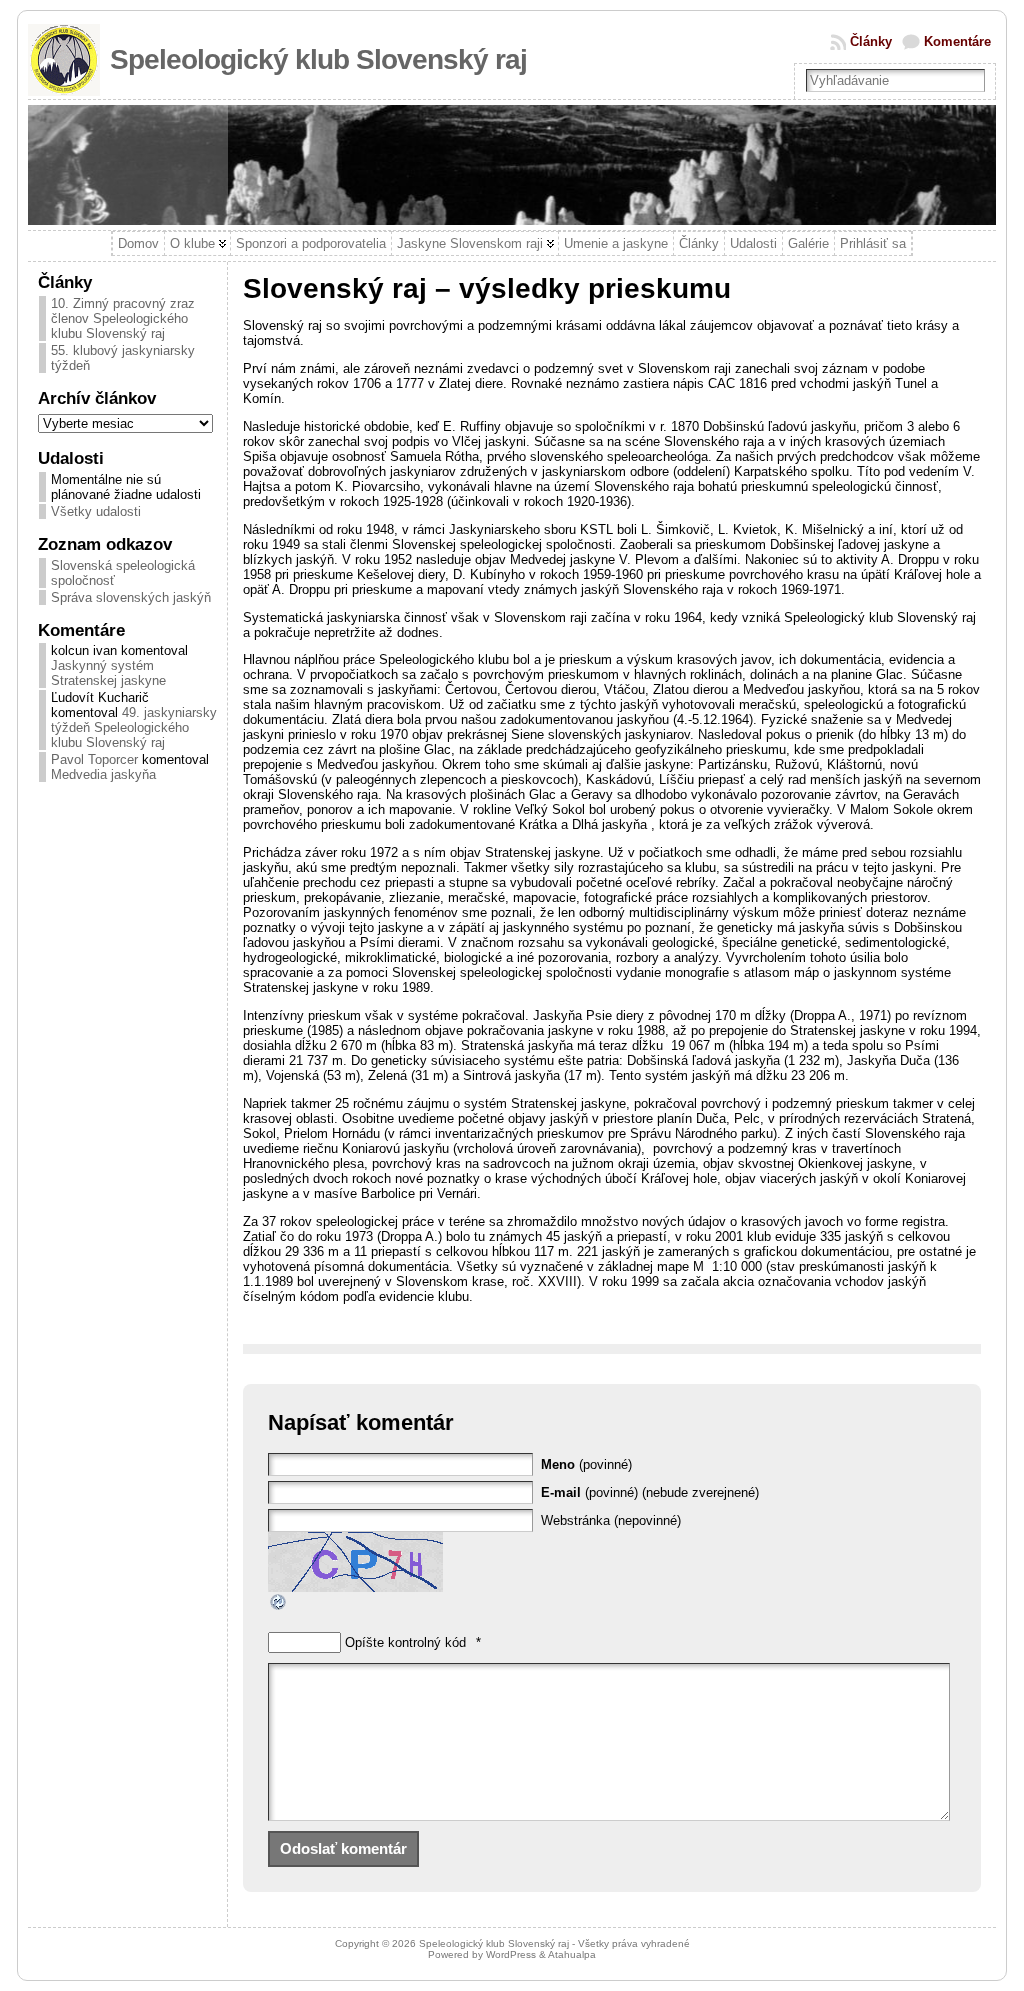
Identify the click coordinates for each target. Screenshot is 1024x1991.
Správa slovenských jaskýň (131, 597)
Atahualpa (572, 1954)
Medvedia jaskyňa (103, 774)
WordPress (511, 1954)
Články (871, 41)
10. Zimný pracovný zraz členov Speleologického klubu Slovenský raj (123, 318)
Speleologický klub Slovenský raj (318, 59)
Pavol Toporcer (94, 759)
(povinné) (586, 1464)
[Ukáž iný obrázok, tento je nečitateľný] (279, 1607)
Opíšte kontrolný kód (405, 1642)
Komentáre (957, 41)
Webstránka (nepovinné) (611, 1520)
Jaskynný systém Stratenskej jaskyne (108, 673)
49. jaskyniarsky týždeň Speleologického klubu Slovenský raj (134, 727)
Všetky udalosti (96, 511)
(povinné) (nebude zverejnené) (650, 1492)
